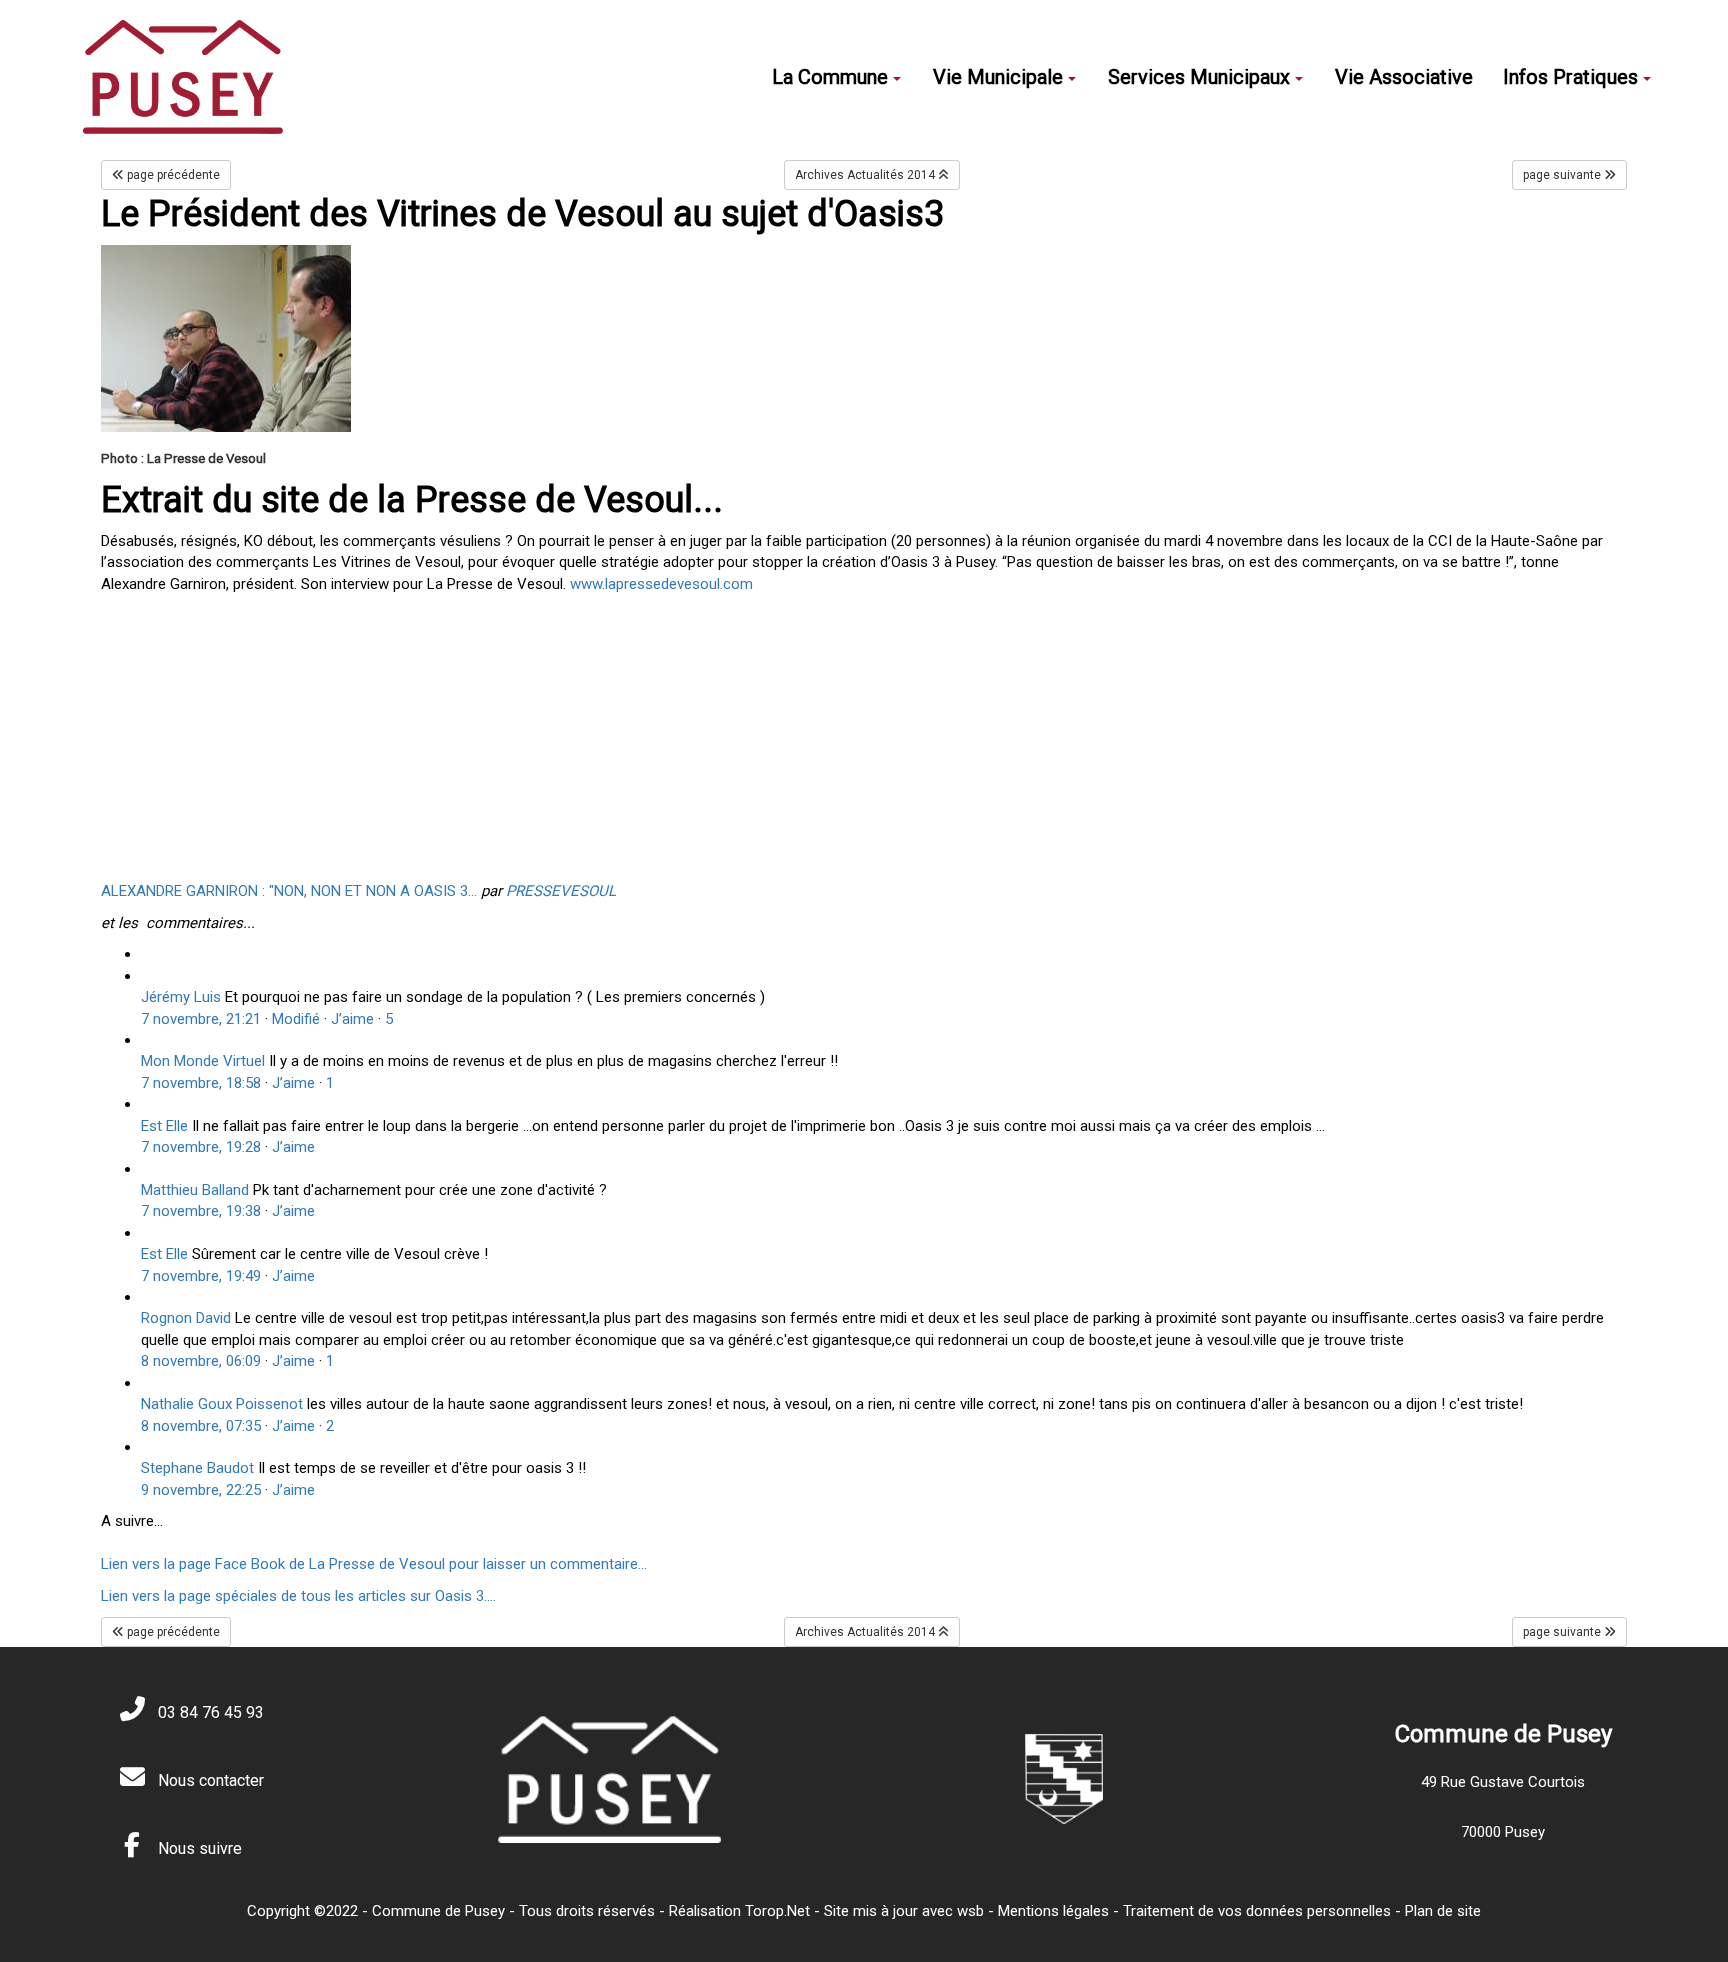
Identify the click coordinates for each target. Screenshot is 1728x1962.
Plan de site (1443, 1911)
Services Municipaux (1199, 77)
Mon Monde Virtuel (203, 1061)
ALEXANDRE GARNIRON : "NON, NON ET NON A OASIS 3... (289, 891)
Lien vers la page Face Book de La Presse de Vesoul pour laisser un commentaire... (374, 1564)
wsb (970, 1911)
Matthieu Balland (195, 1190)
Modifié (296, 1019)
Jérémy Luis (181, 997)
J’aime (352, 1019)
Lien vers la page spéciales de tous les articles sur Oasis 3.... (298, 1596)
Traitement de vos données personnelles (1257, 1911)
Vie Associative (1404, 77)
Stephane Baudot (197, 1468)
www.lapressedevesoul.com (661, 584)
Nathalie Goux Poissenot (222, 1404)
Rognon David (186, 1318)
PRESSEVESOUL (561, 891)
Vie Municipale (998, 77)
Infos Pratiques (1570, 77)
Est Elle (164, 1126)
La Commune (830, 77)
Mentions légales (1053, 1911)
